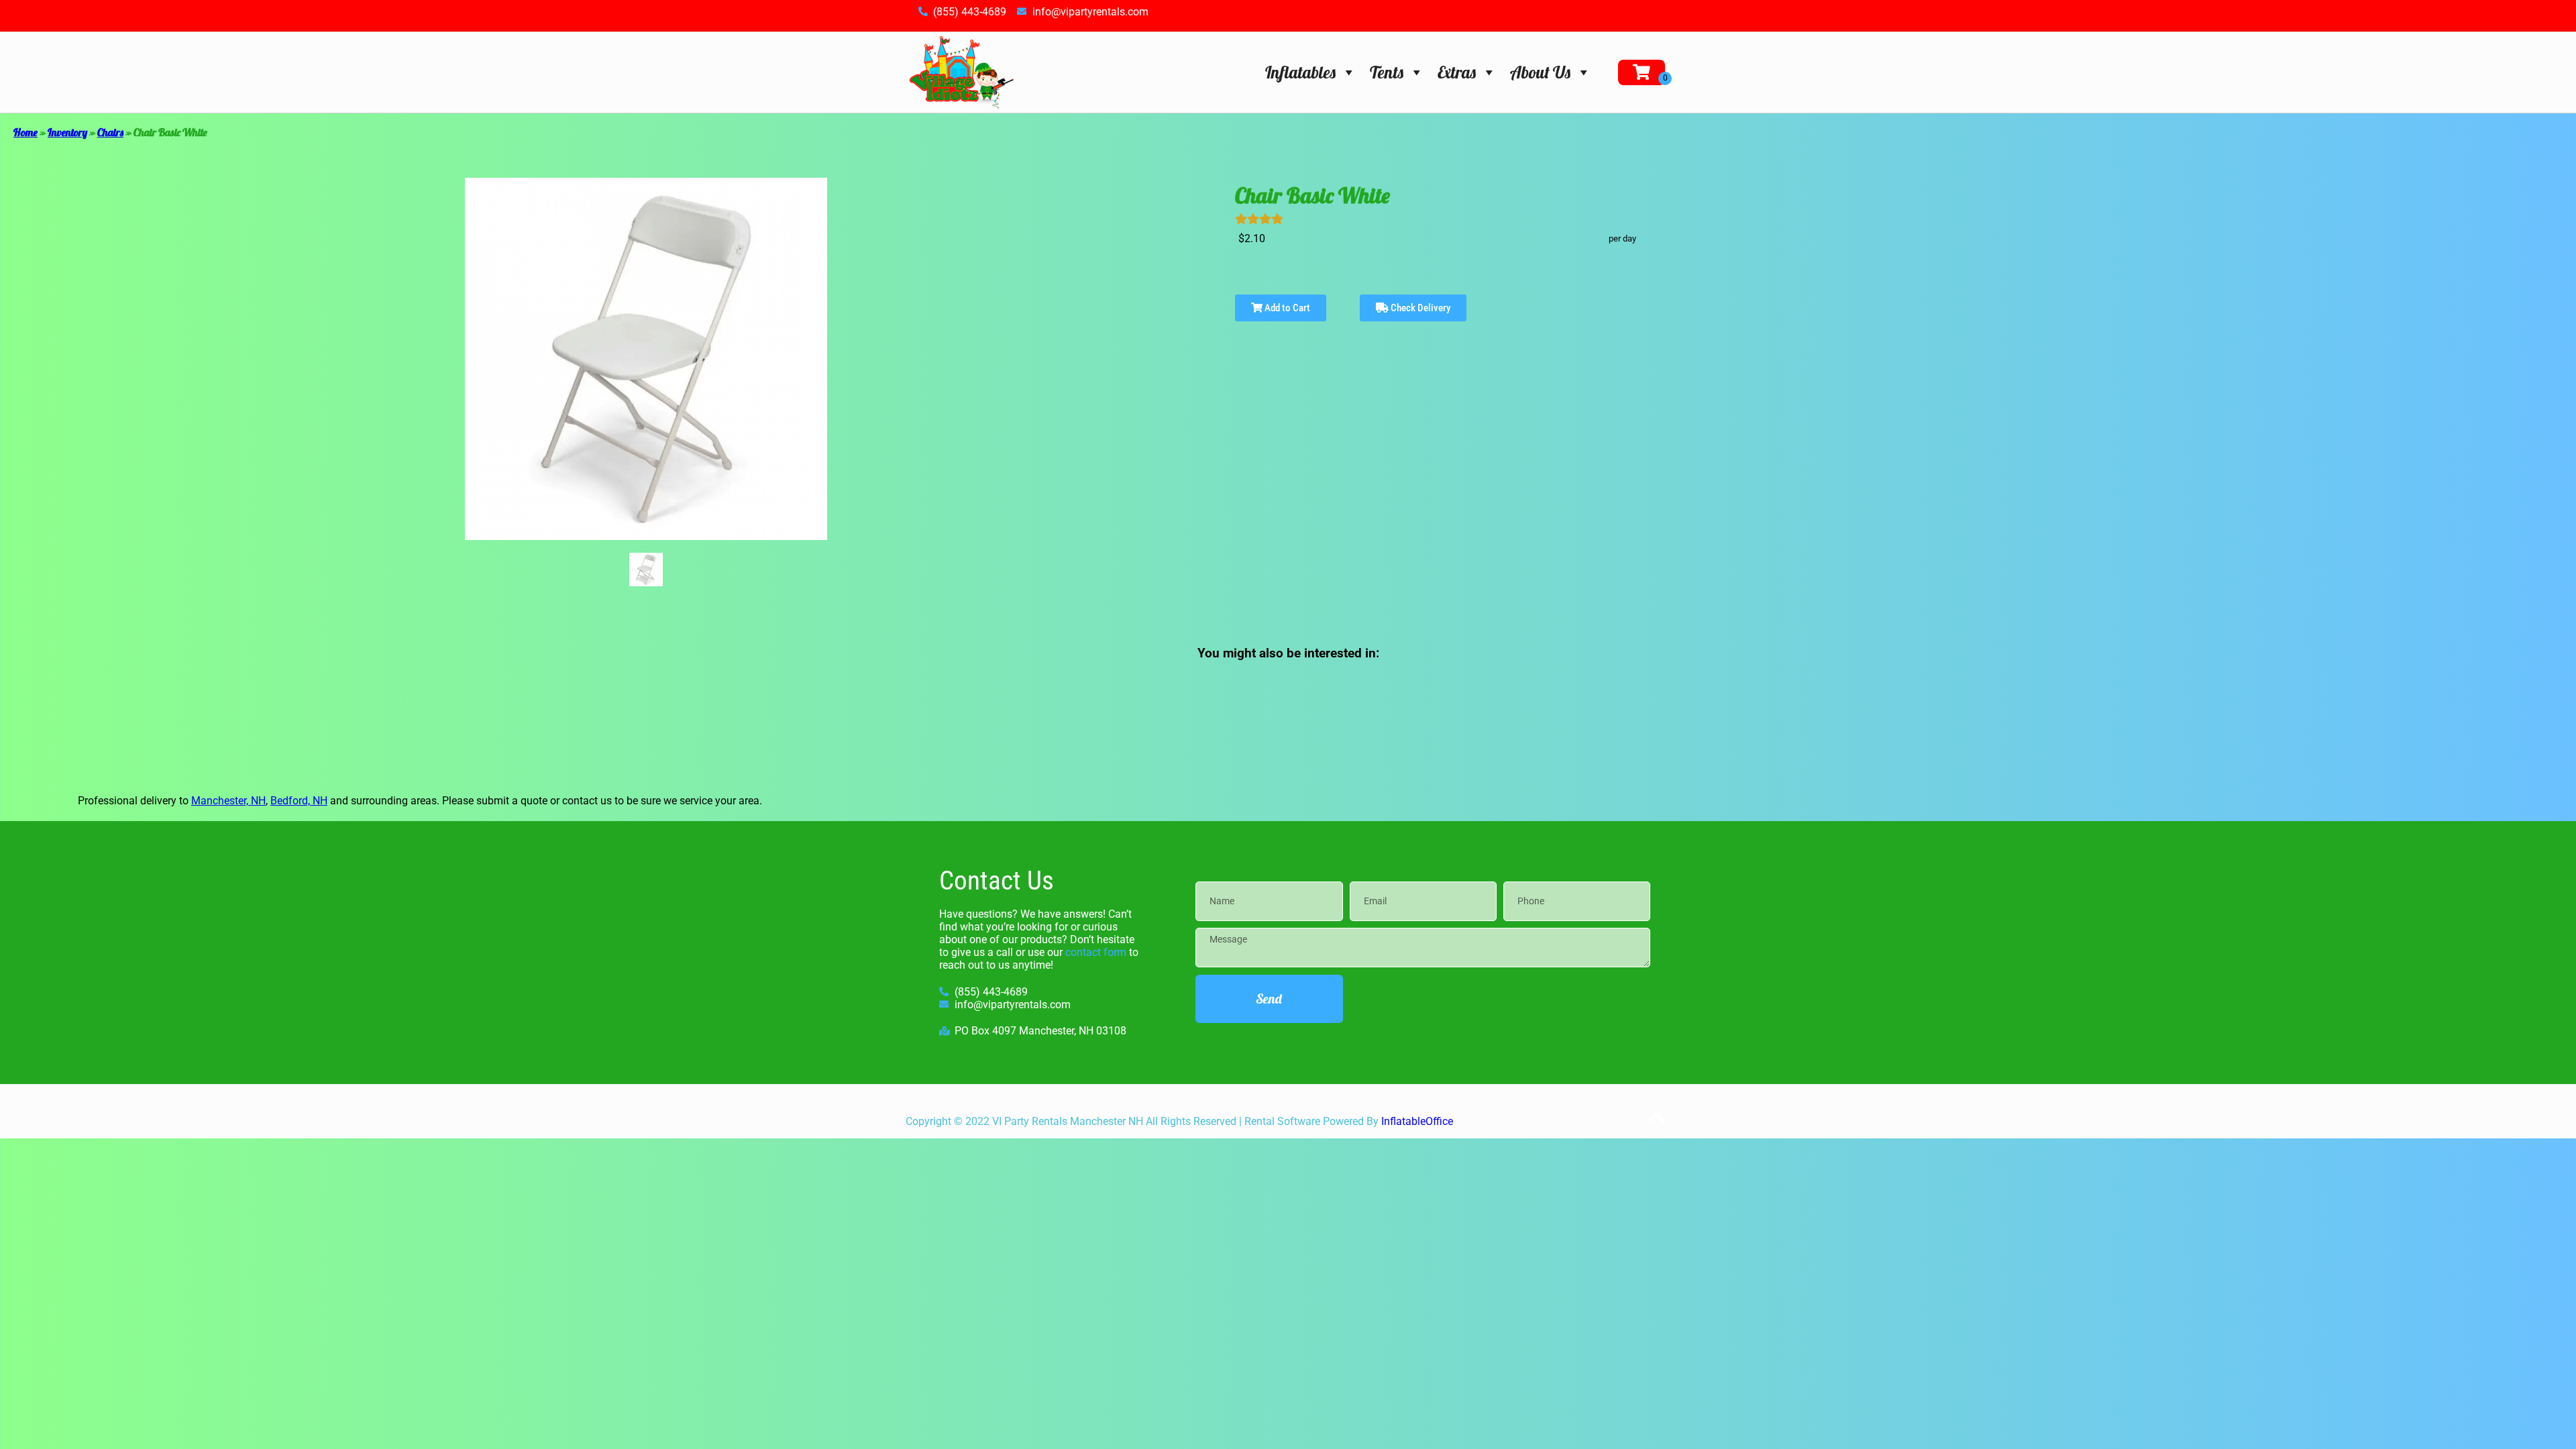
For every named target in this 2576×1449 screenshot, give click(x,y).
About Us (1540, 72)
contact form (1096, 952)
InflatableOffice (1417, 1121)
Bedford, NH (299, 801)
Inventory (67, 132)
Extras (1457, 72)
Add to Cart (1286, 308)
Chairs (110, 132)
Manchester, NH (228, 801)
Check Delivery (1419, 308)
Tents (1387, 72)
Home (25, 132)
